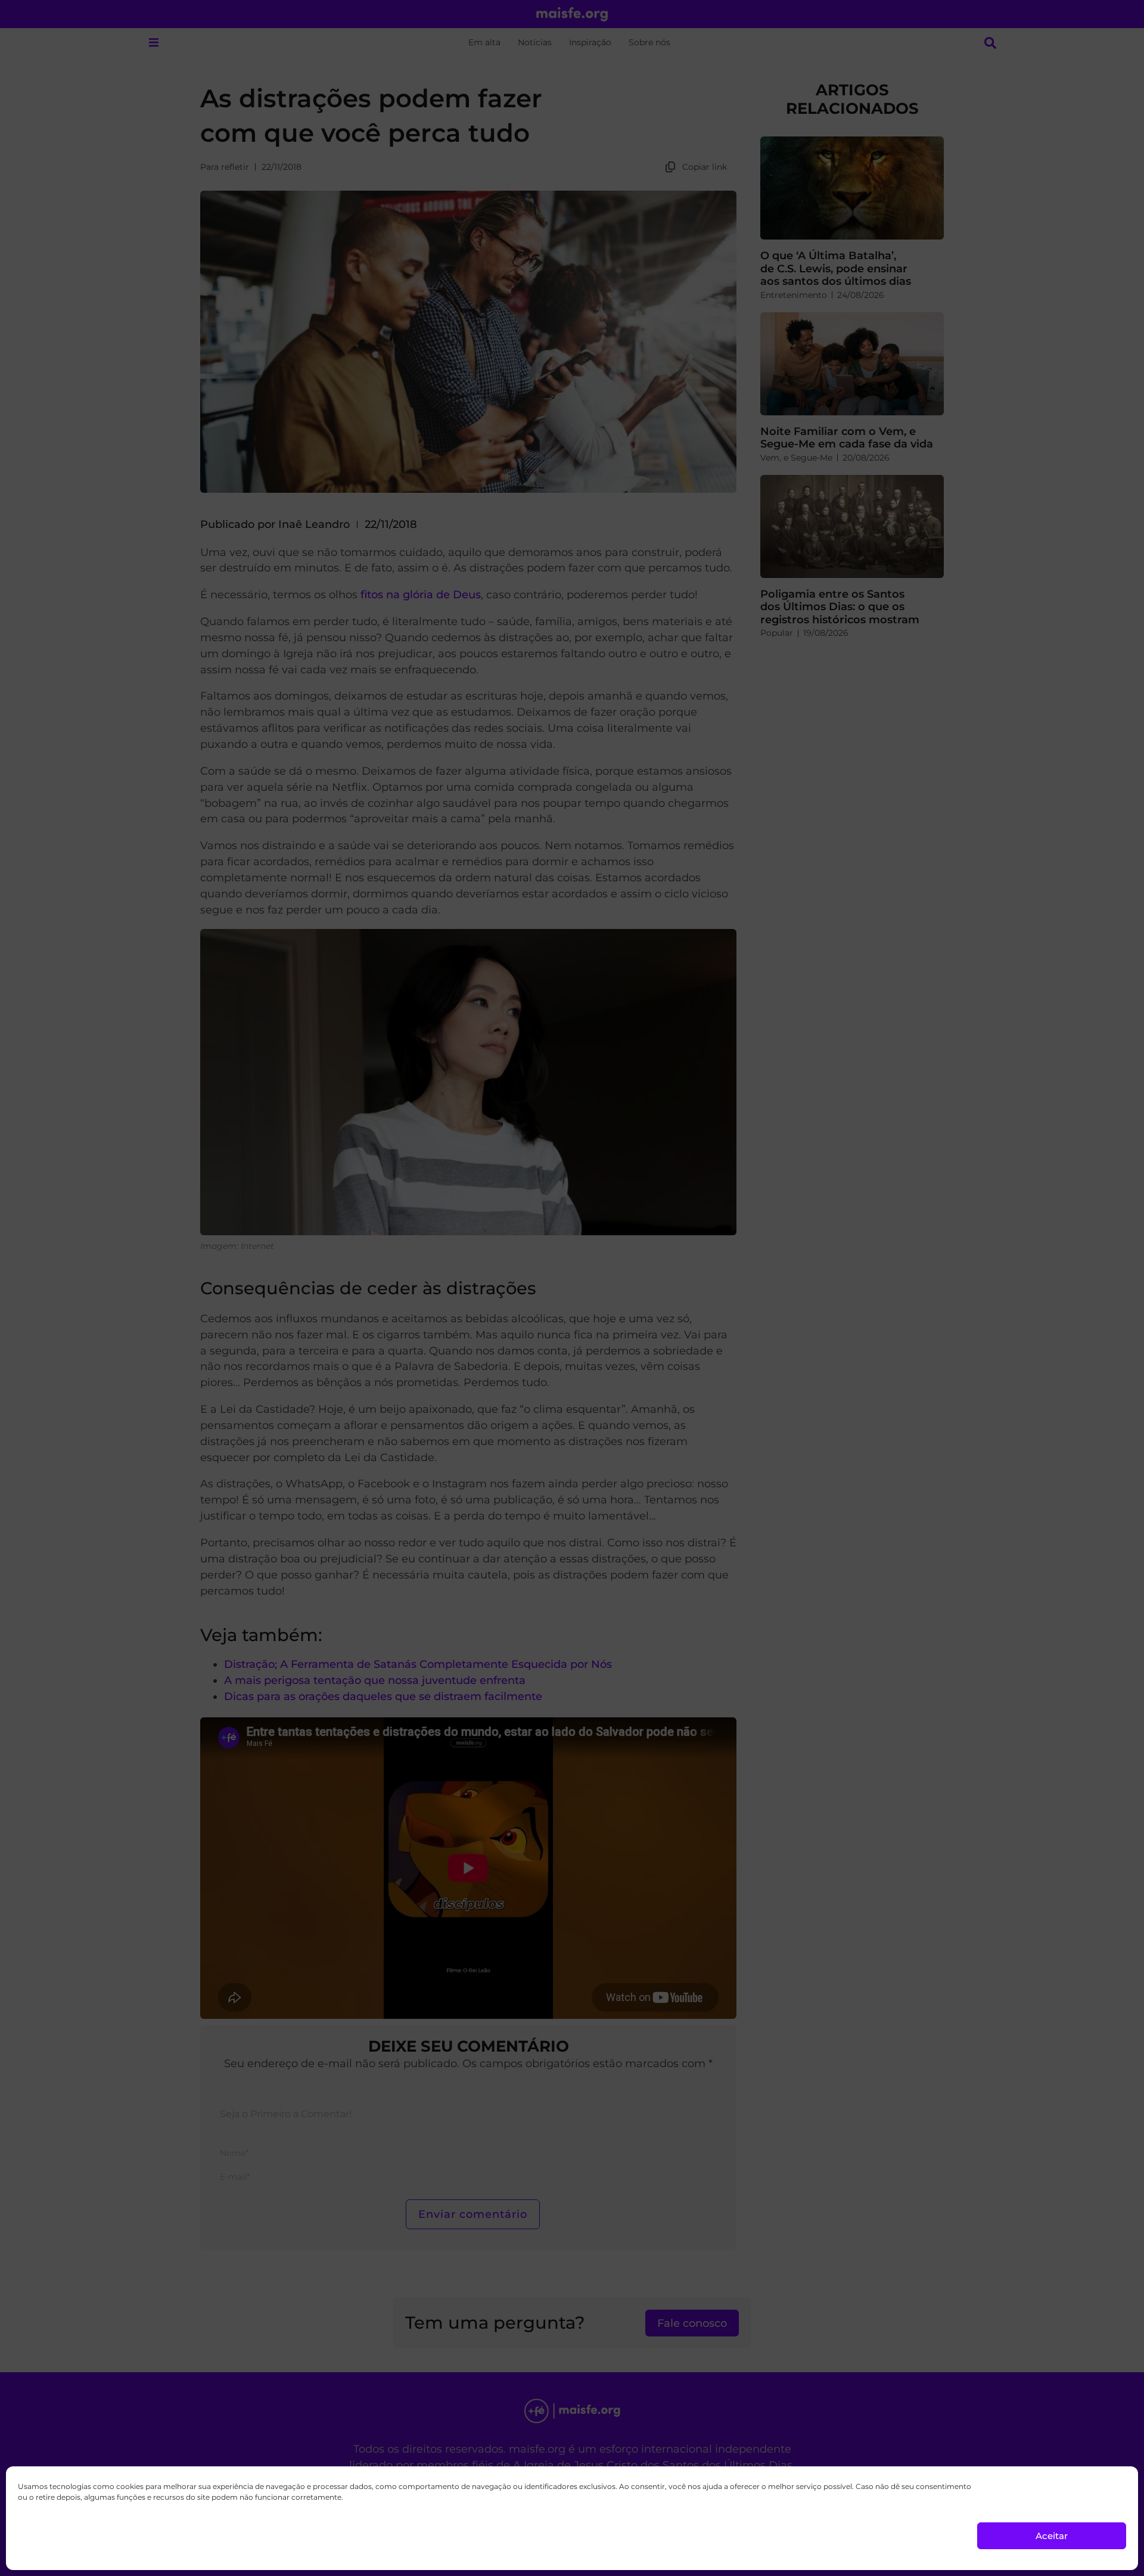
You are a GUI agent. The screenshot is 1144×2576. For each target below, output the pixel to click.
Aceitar (1052, 2536)
